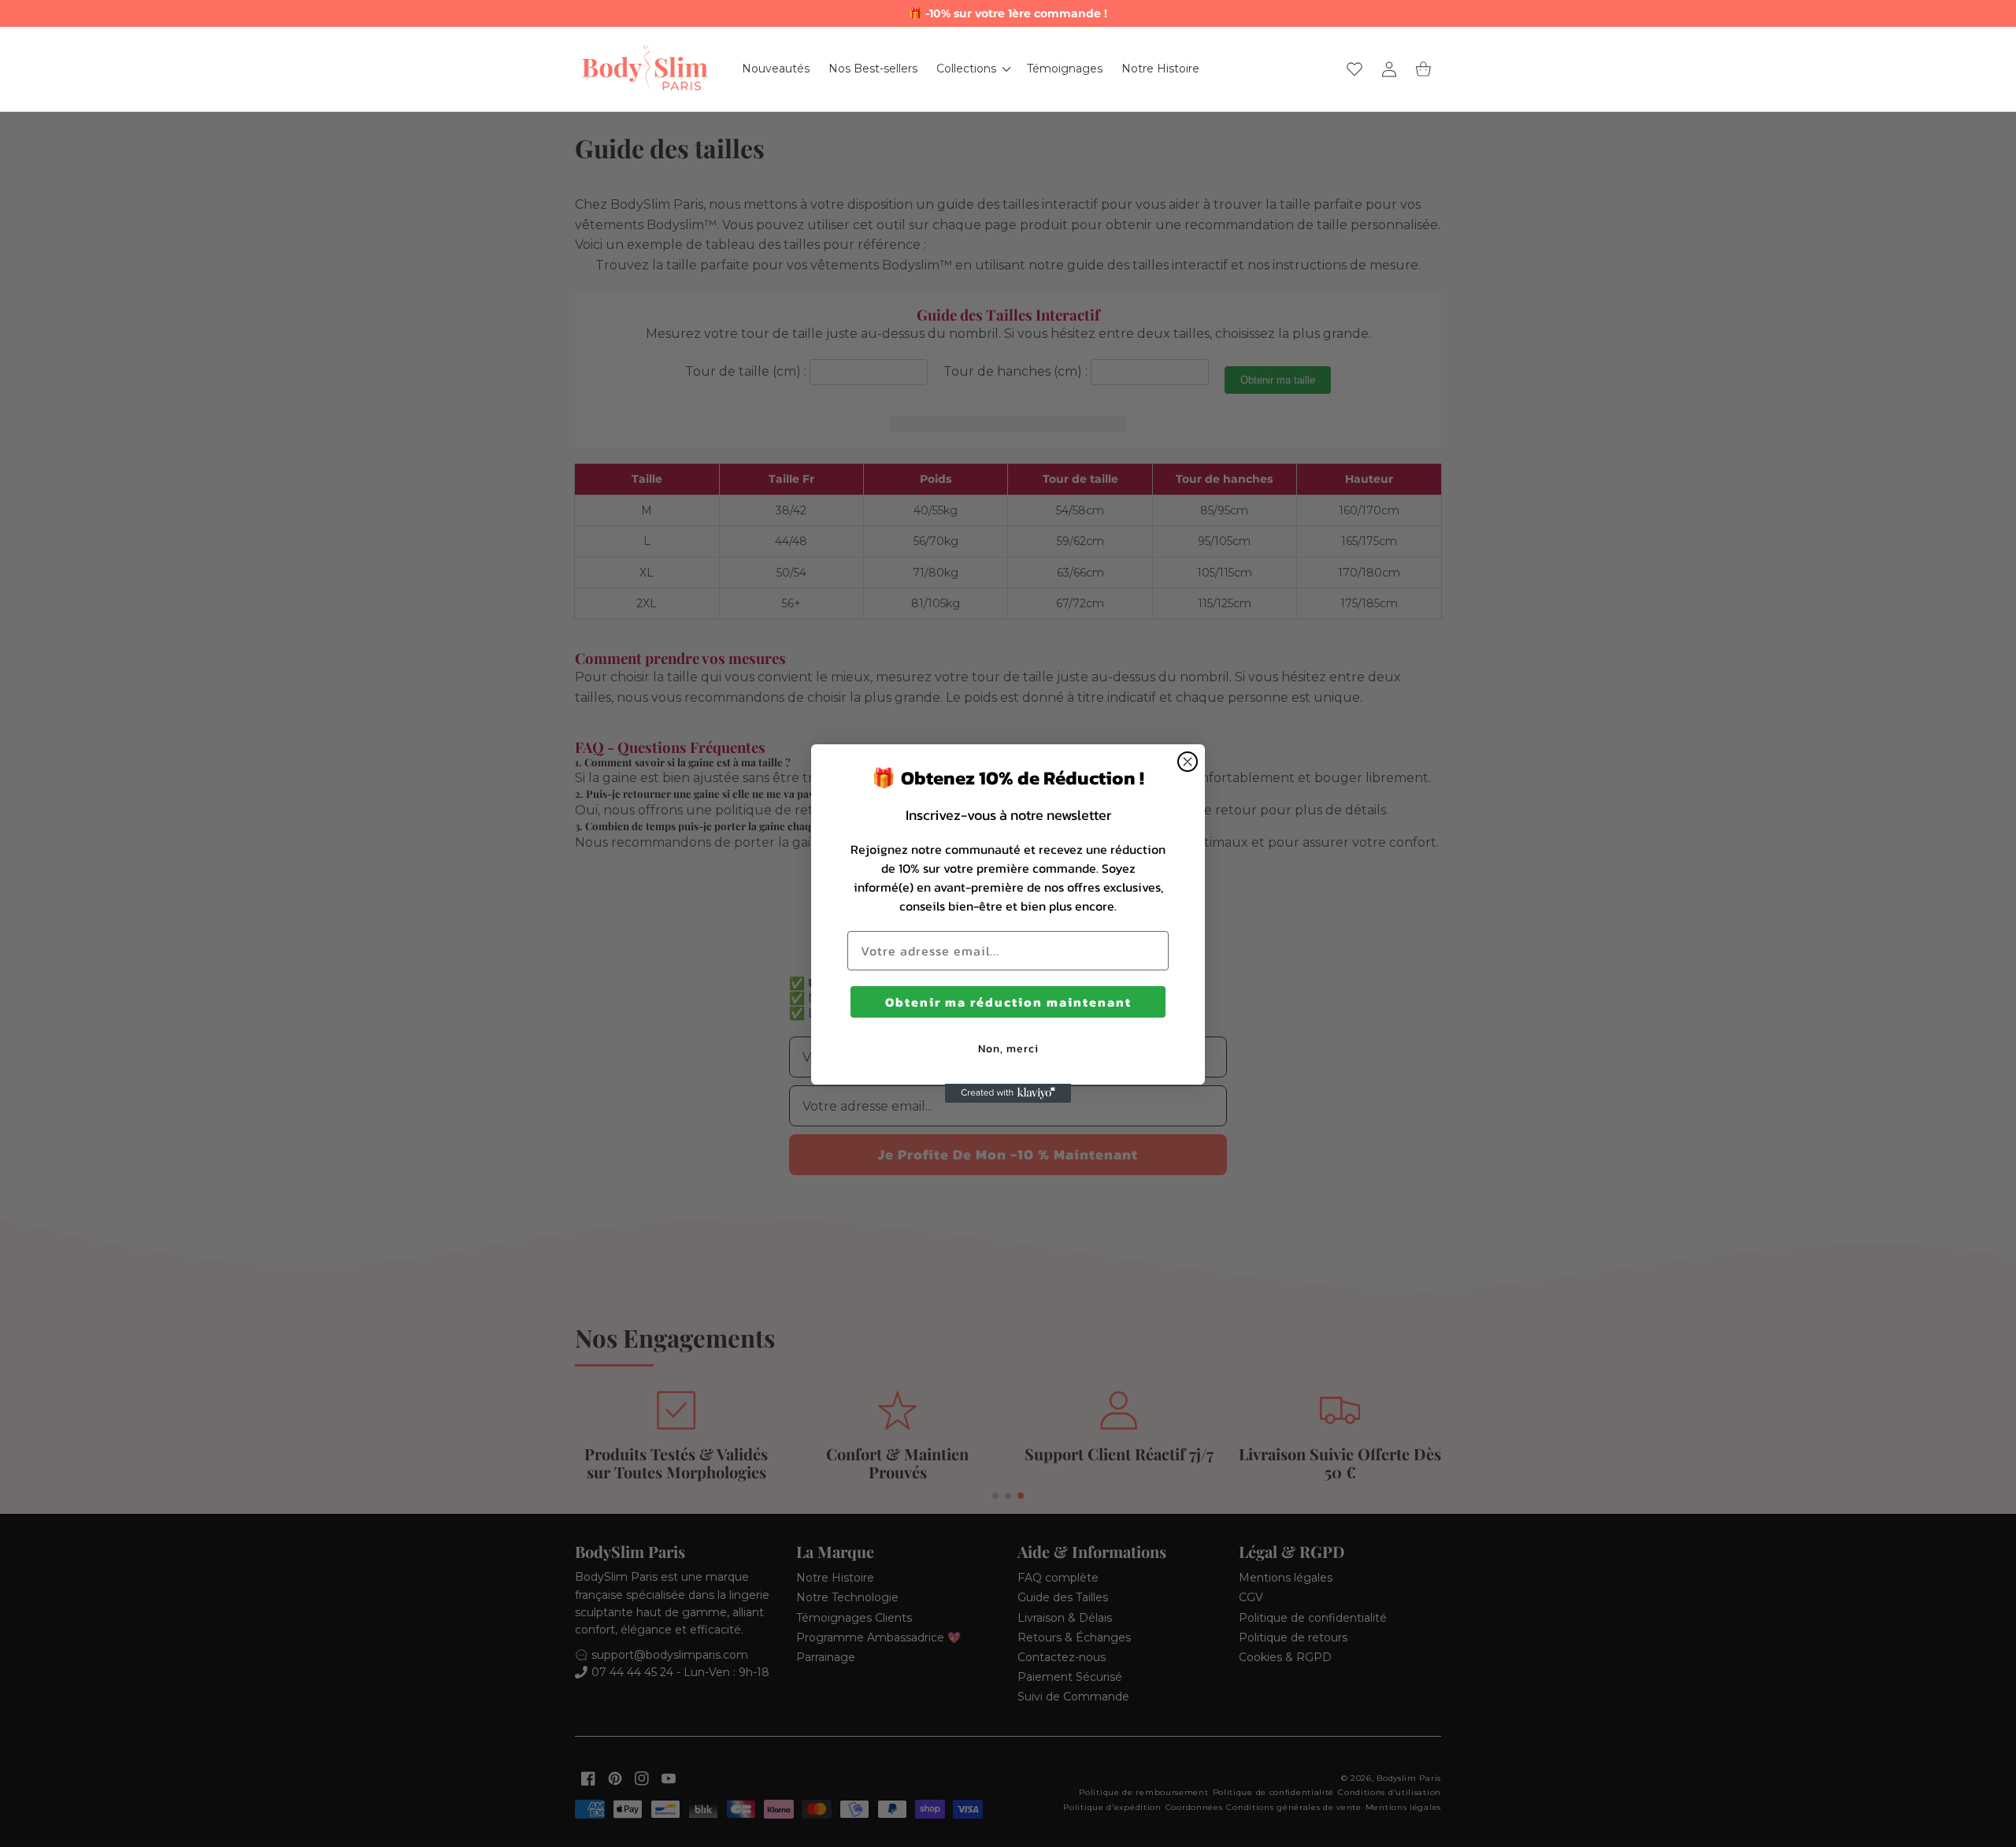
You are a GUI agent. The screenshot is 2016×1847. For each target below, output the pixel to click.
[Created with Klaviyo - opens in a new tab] (1008, 1093)
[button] (972, 69)
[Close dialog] (1188, 762)
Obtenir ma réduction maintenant (1008, 1001)
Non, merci (1008, 1048)
